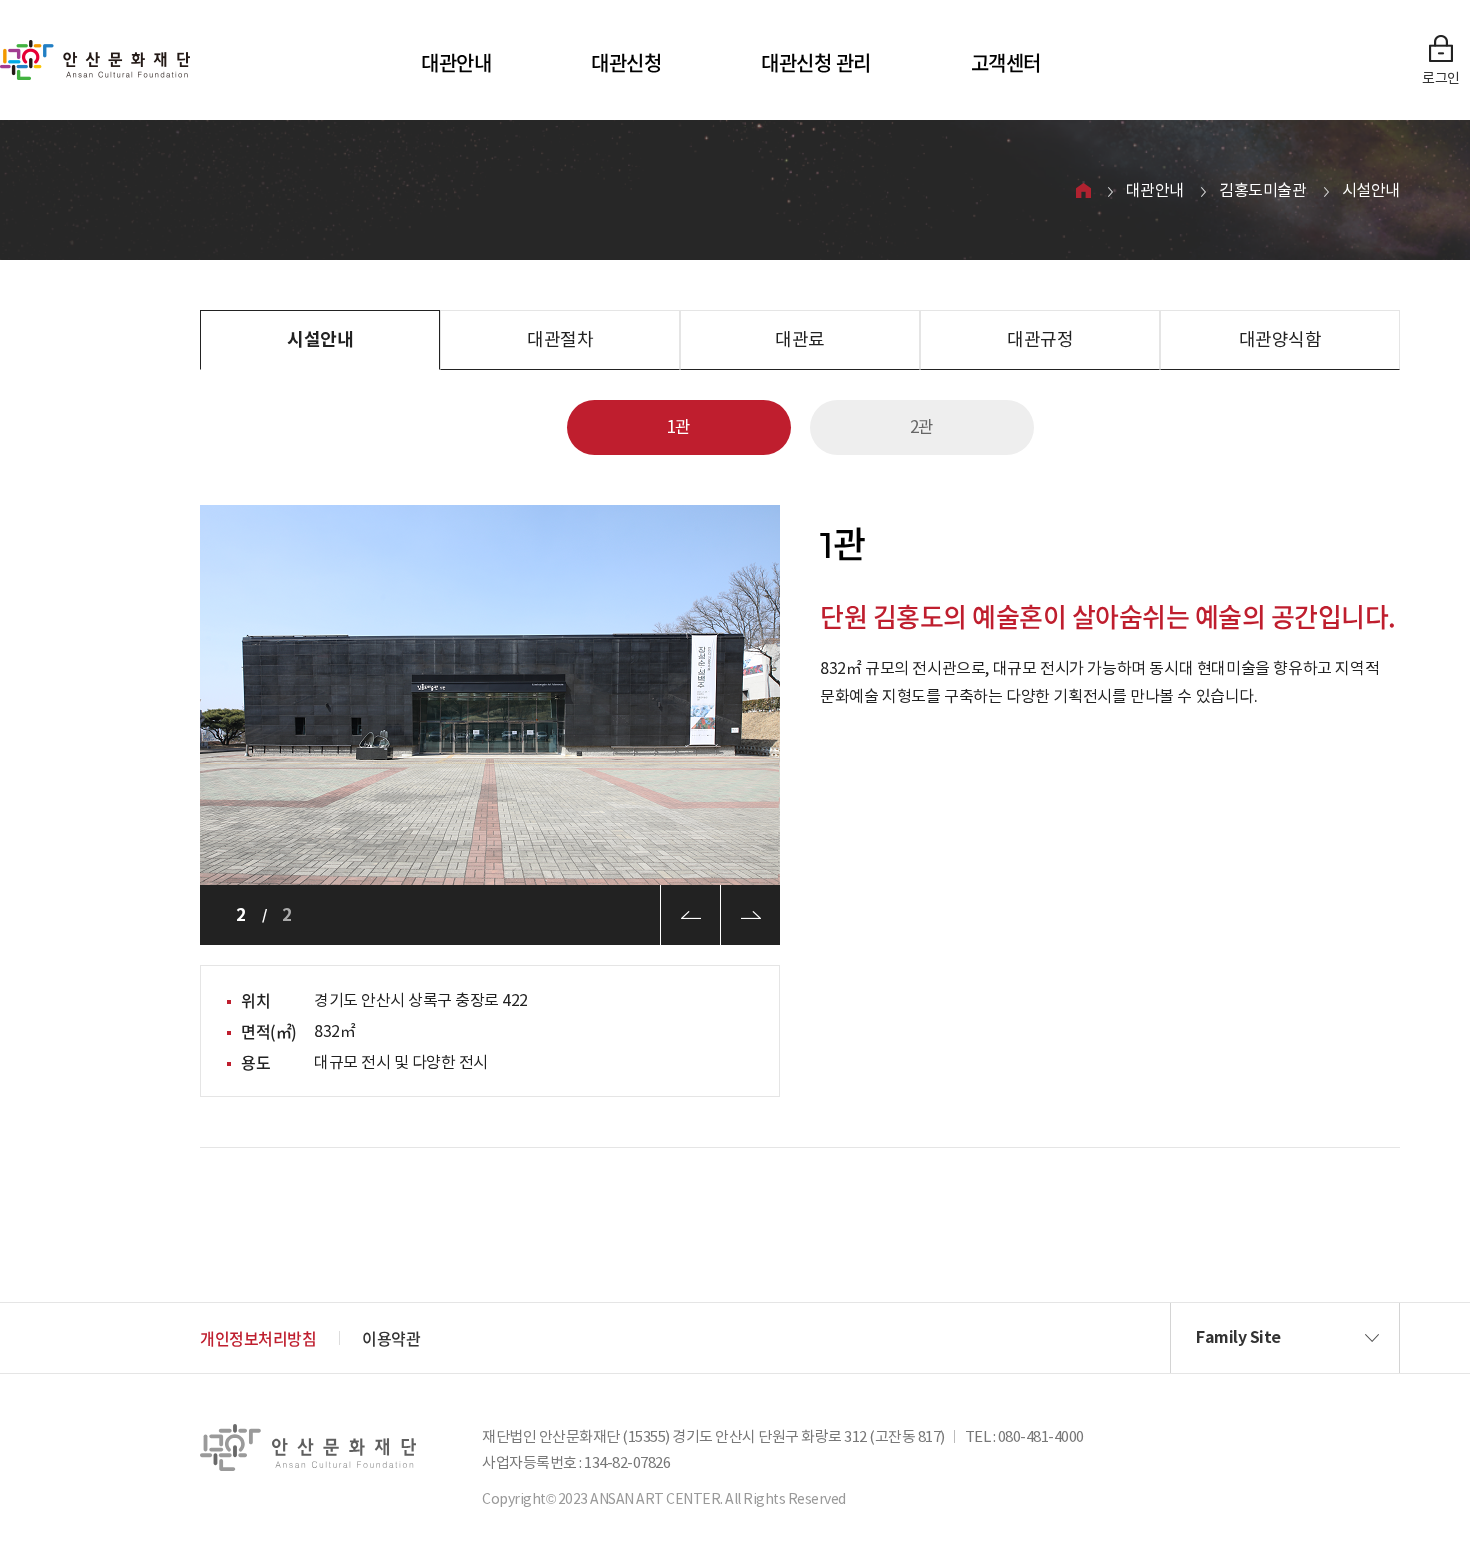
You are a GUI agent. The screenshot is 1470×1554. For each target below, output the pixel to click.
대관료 (800, 339)
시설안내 (1371, 190)
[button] (1285, 1338)
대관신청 (626, 62)
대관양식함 (1280, 339)
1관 (679, 427)
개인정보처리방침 (258, 1338)
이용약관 (391, 1338)
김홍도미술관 (1263, 190)
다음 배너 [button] (750, 915)
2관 (922, 427)
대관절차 (560, 339)
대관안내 (456, 62)
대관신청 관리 (816, 62)
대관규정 (1040, 339)
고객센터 (1006, 62)
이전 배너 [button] (690, 915)
